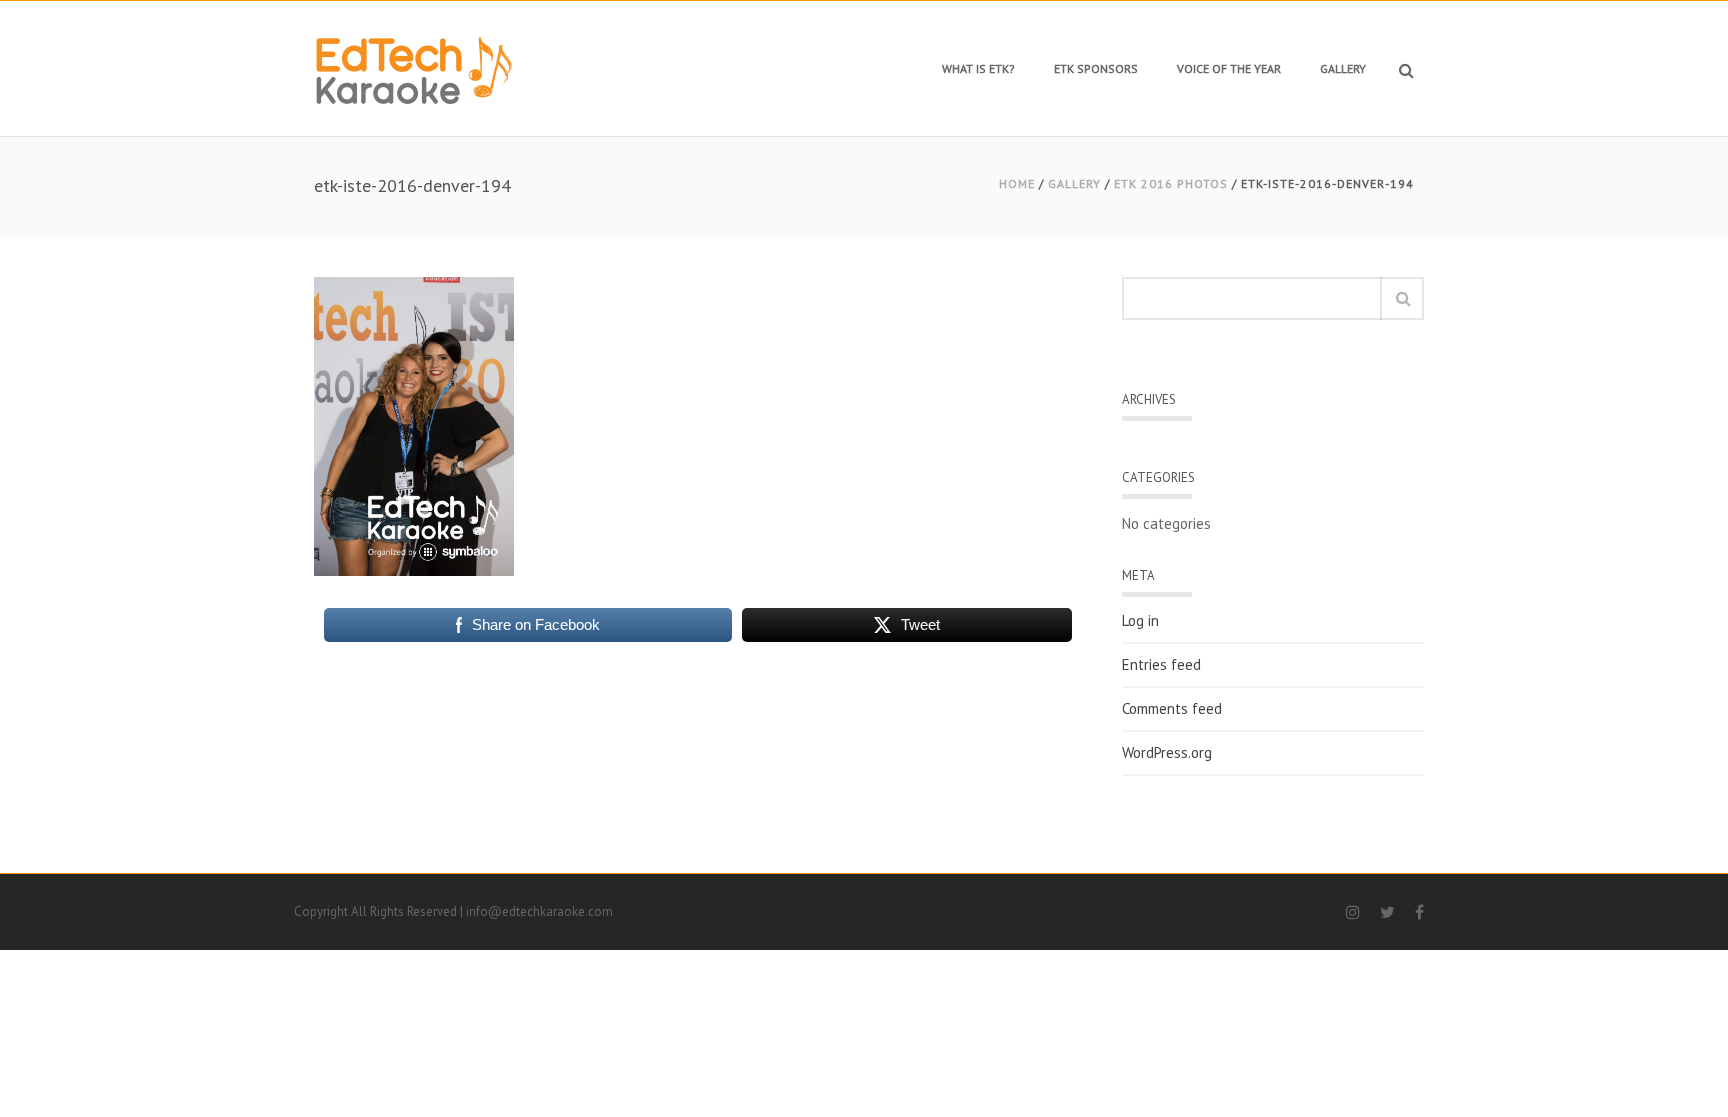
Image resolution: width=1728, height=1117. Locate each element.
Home (1017, 183)
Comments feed (1172, 709)
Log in (1140, 621)
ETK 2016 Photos (1171, 183)
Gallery (1343, 68)
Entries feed (1161, 665)
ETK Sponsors (1096, 68)
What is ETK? (978, 68)
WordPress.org (1167, 753)
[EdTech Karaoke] (414, 68)
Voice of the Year (1229, 68)
